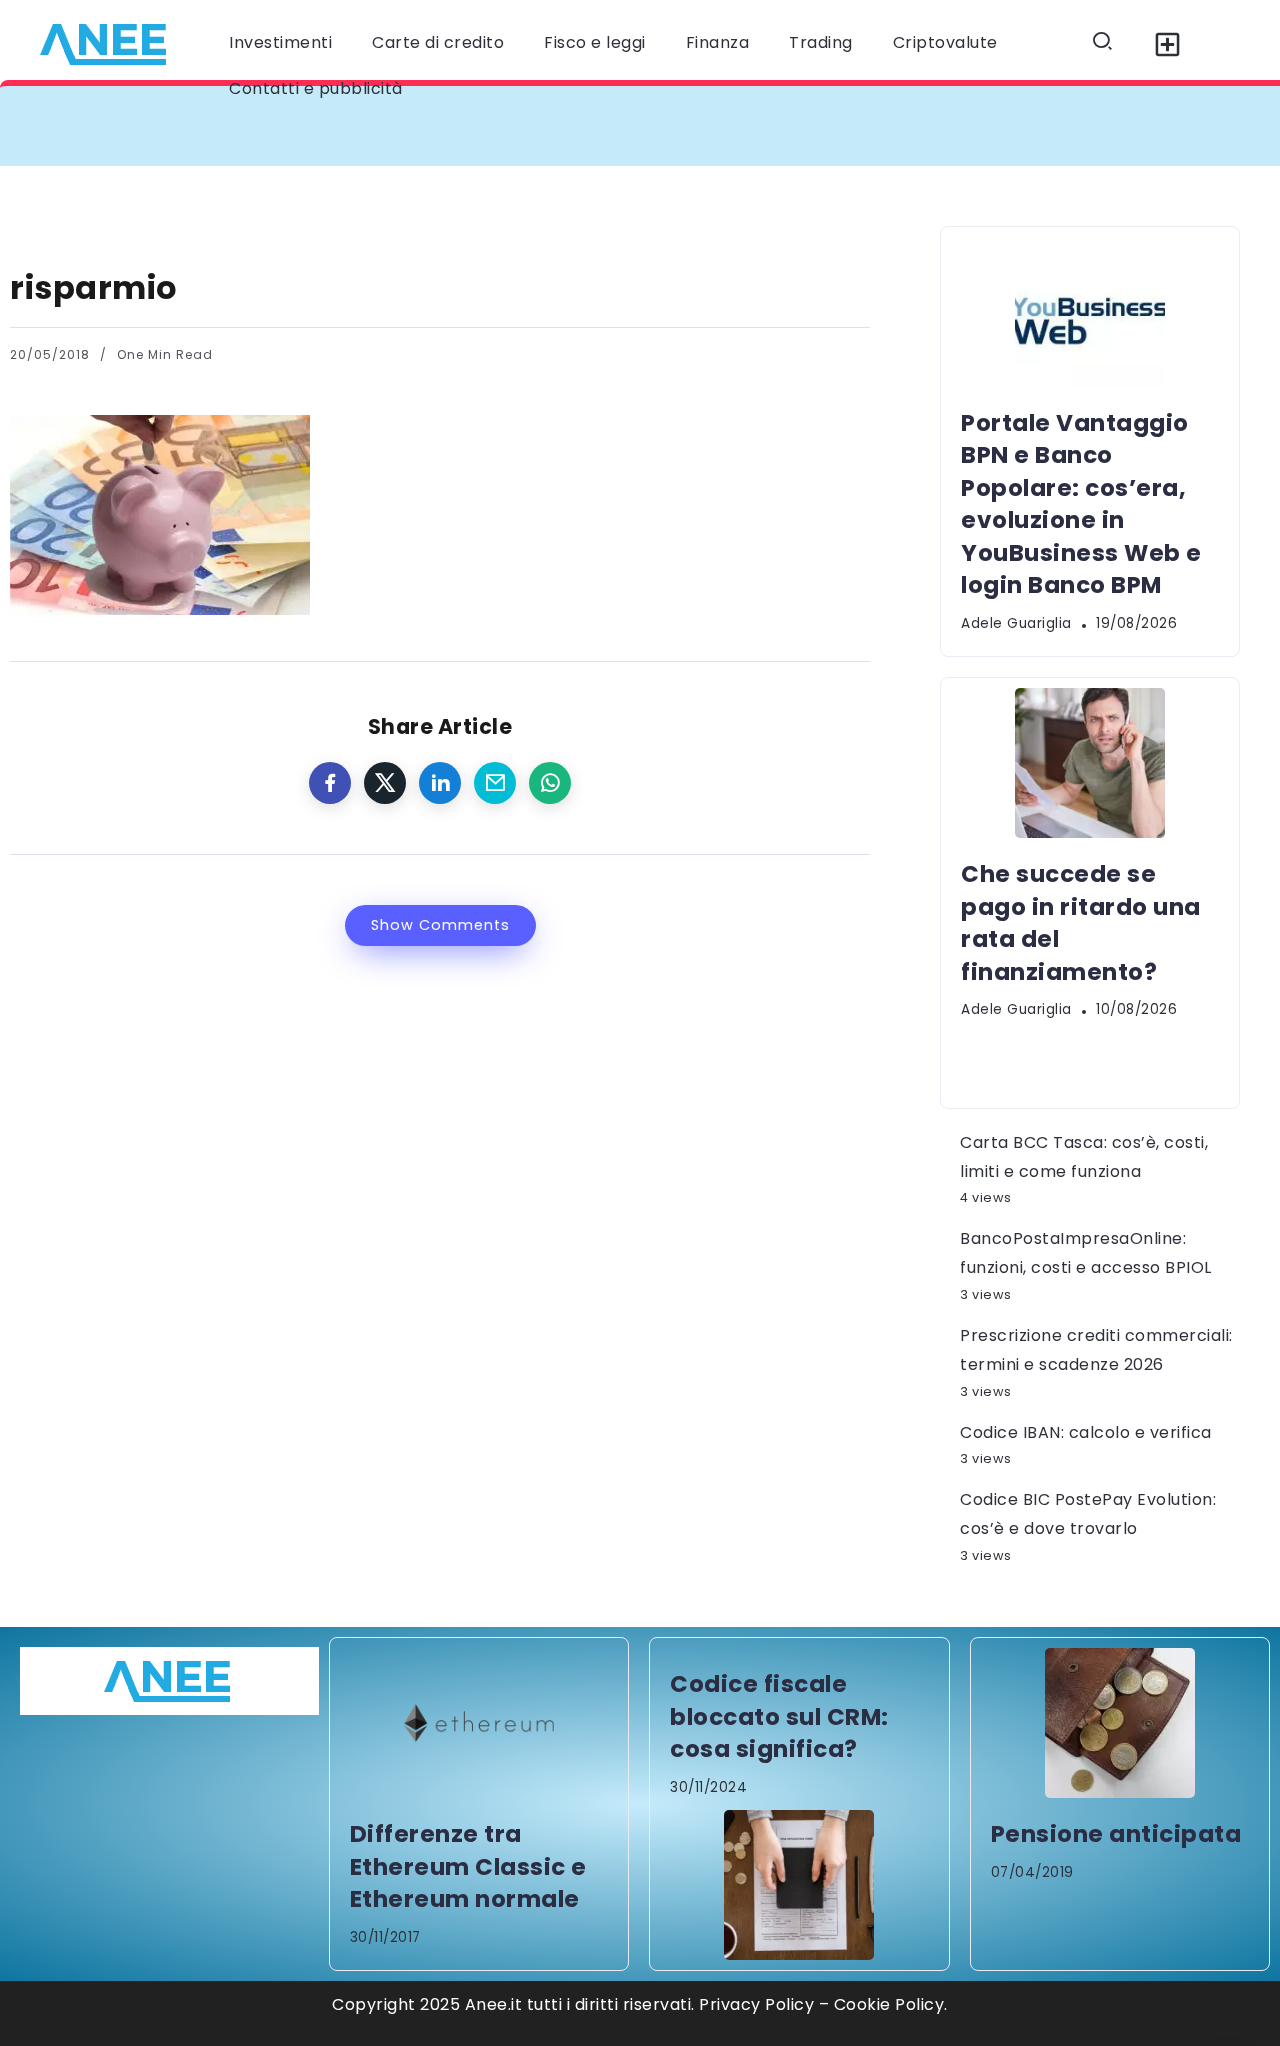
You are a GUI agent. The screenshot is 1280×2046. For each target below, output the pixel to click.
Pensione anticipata (1116, 1834)
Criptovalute (945, 42)
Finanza (718, 42)
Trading (821, 42)
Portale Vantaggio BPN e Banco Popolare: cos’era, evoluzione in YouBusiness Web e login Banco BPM (484, 125)
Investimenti (280, 42)
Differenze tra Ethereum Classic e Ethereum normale (468, 1866)
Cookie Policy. (891, 2004)
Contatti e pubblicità (316, 88)
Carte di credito (438, 42)
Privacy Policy (756, 2004)
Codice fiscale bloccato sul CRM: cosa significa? (779, 1716)
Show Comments (440, 925)
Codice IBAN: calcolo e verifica (1086, 1432)
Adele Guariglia (1016, 623)
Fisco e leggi (595, 42)
